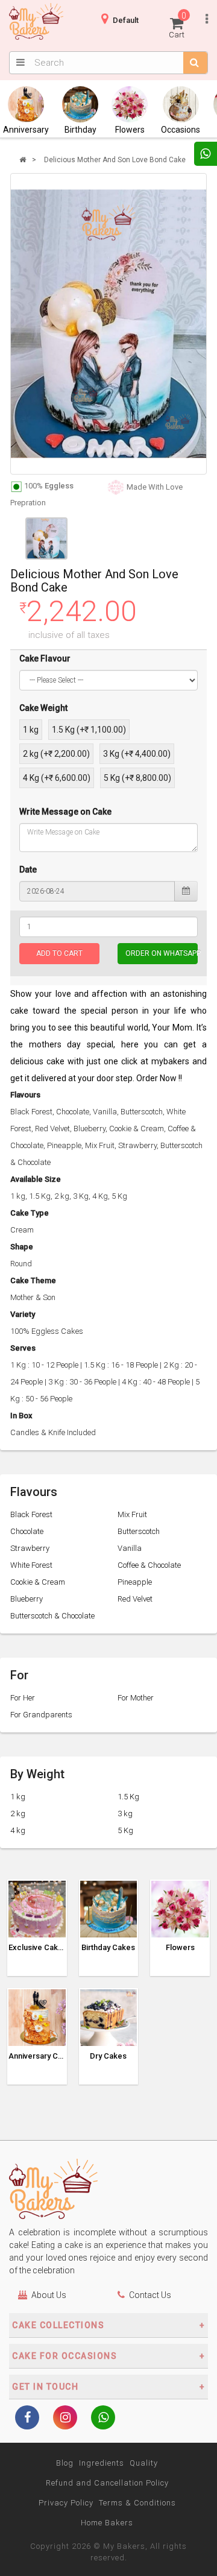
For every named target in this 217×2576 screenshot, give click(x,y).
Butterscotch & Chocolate (52, 1616)
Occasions (181, 130)
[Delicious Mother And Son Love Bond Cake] (108, 324)
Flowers (130, 130)
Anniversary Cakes (37, 2056)
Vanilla (130, 1548)
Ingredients (102, 2463)
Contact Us (150, 2295)
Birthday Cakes (108, 1948)
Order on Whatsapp (162, 953)
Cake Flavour (45, 658)
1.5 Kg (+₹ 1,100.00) (89, 730)
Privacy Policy (66, 2503)
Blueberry (27, 1599)
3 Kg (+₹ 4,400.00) (137, 754)
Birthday (80, 130)
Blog (65, 2463)
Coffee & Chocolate (149, 1565)
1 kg (31, 730)
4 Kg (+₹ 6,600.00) (57, 778)
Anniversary (26, 130)
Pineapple (135, 1582)
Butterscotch (139, 1531)
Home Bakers (107, 2523)
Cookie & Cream (38, 1582)
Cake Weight (43, 708)
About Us (49, 2295)
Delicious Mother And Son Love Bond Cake (115, 160)
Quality (144, 2463)
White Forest (31, 1565)
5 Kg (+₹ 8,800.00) (137, 778)
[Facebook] (27, 2419)
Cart (178, 25)
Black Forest (31, 1514)
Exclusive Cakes (37, 1948)
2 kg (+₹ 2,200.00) (56, 754)
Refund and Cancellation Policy (107, 2483)
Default (126, 20)
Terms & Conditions (137, 2503)
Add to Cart (59, 953)
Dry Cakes (108, 2056)
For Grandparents (41, 1715)
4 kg (18, 1830)
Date (28, 870)
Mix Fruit (132, 1514)
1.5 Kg (128, 1797)
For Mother (136, 1698)
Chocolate (27, 1531)
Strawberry (30, 1548)
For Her (23, 1698)
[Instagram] (65, 2419)
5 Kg (125, 1830)
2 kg (18, 1814)
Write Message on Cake (65, 812)
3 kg (125, 1814)
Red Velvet (135, 1599)
